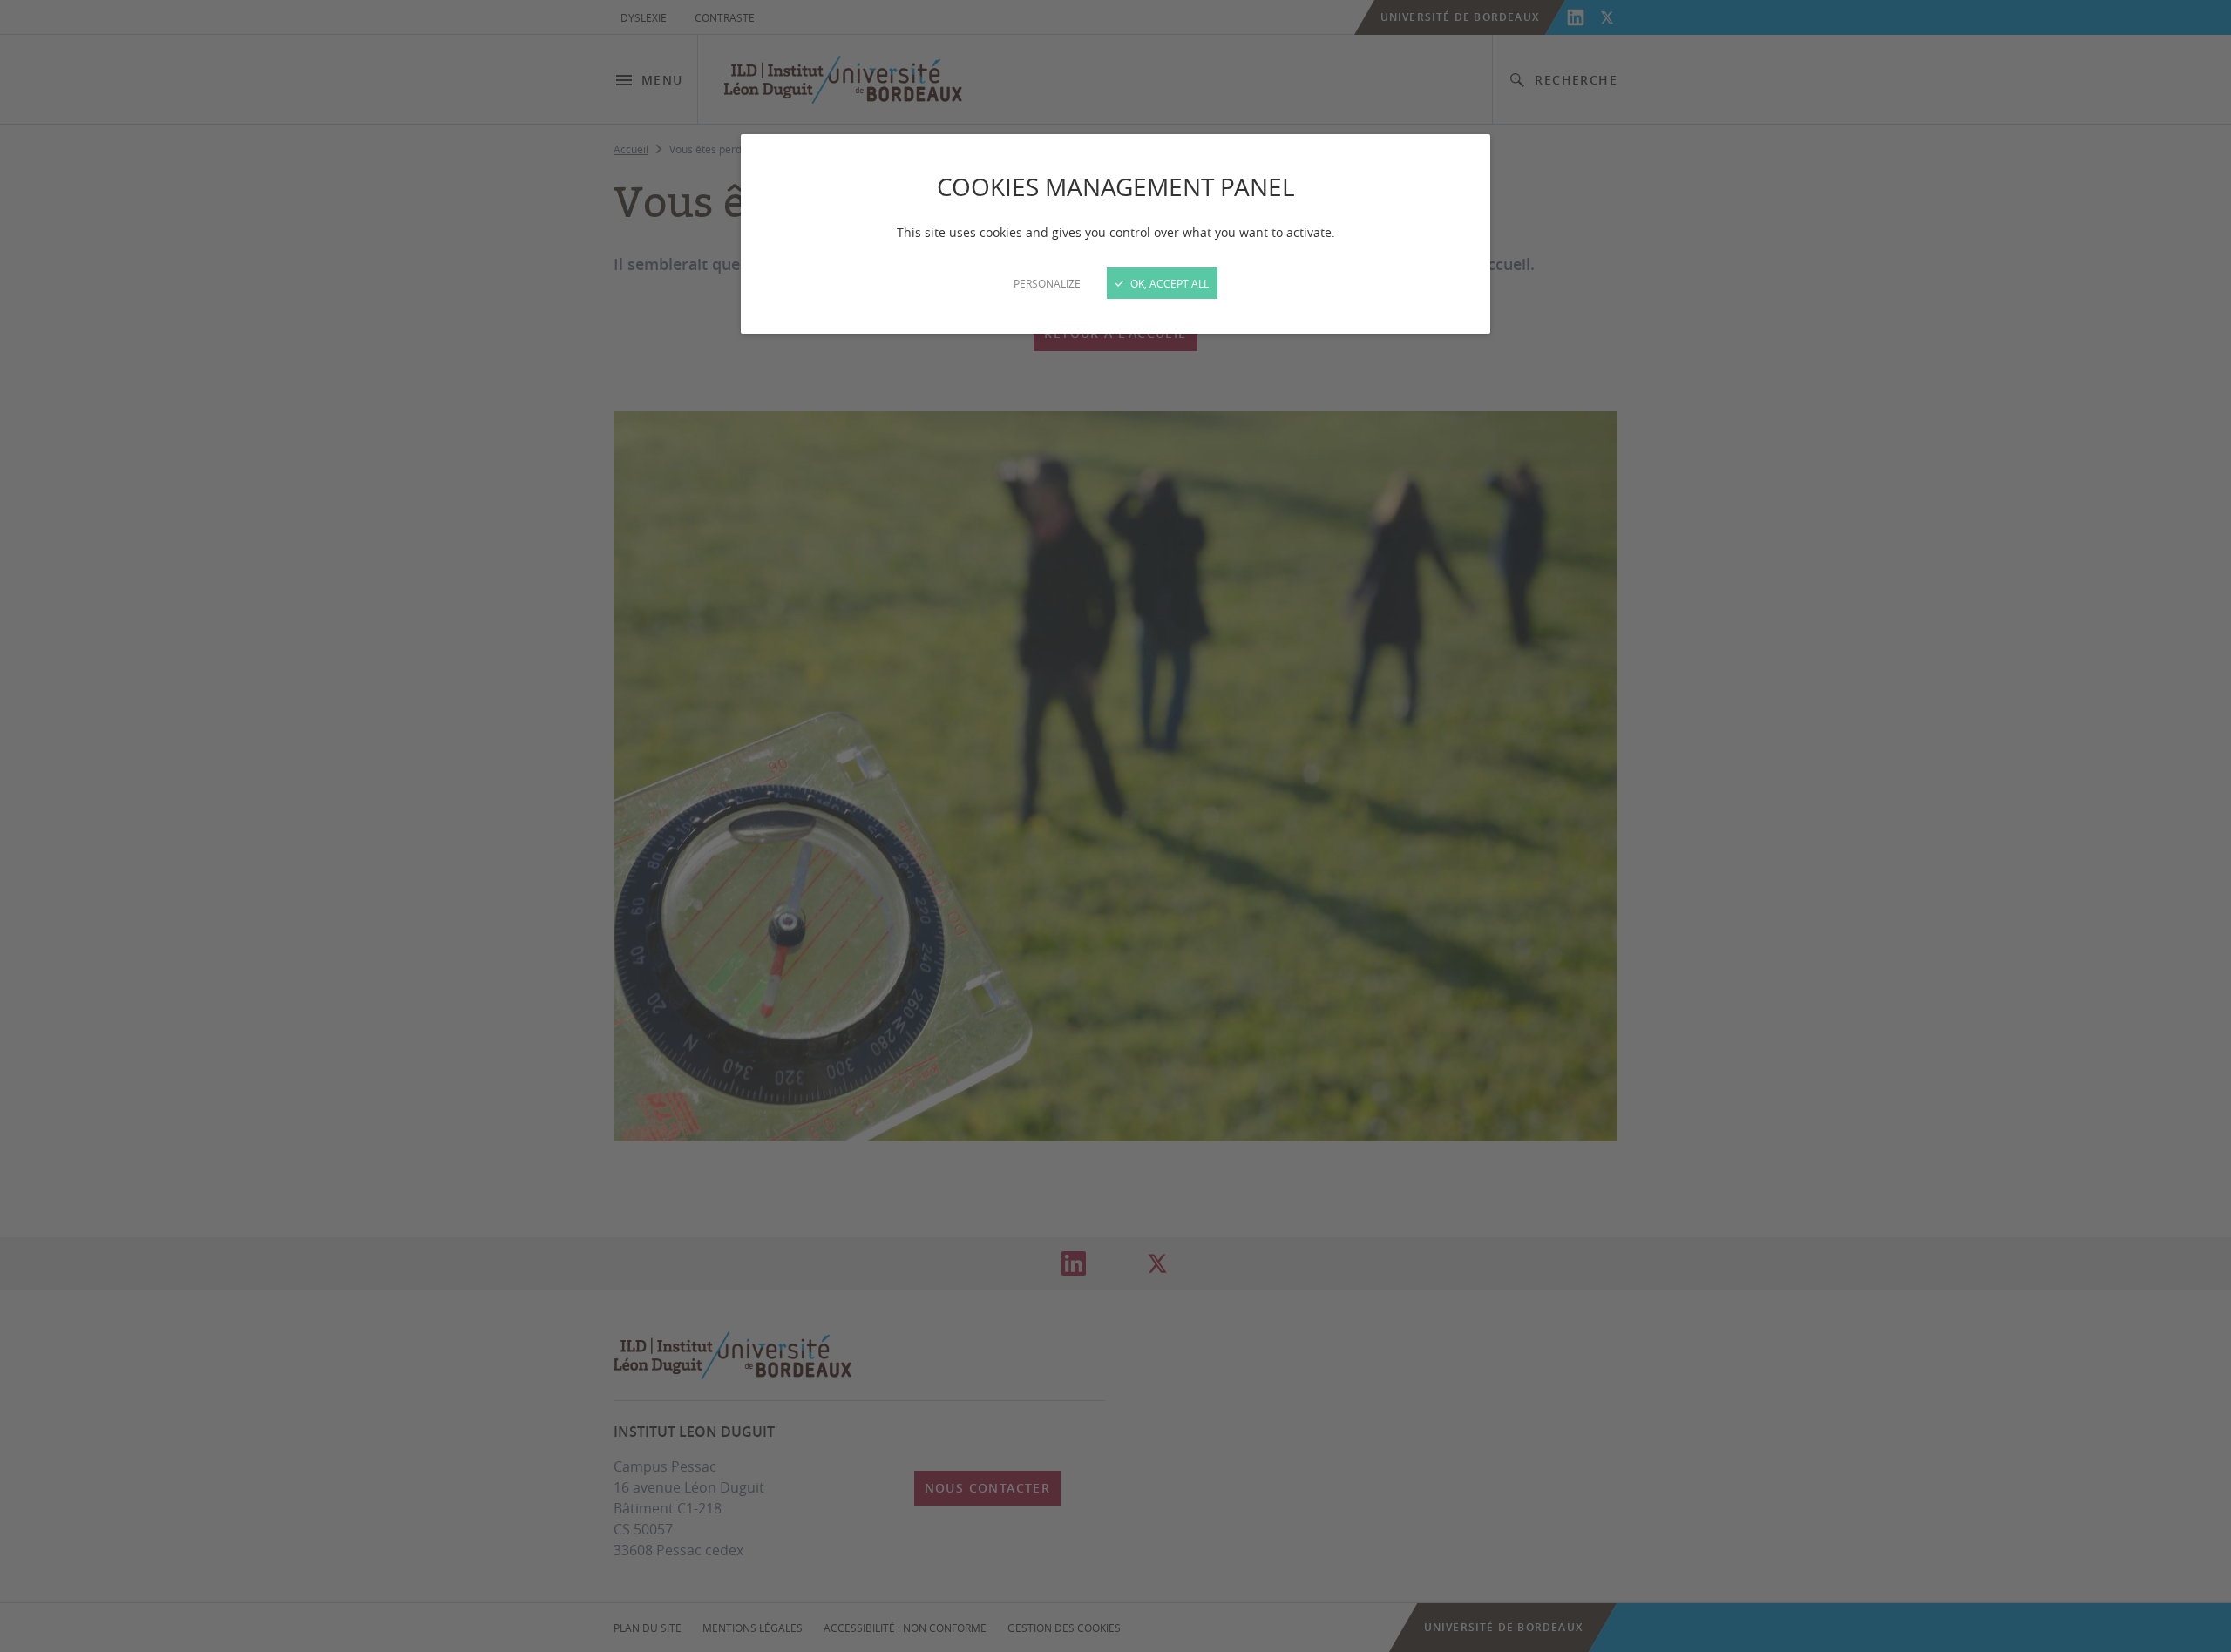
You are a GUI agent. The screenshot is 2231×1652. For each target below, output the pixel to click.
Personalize (1047, 283)
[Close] (1115, 826)
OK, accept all (1168, 283)
